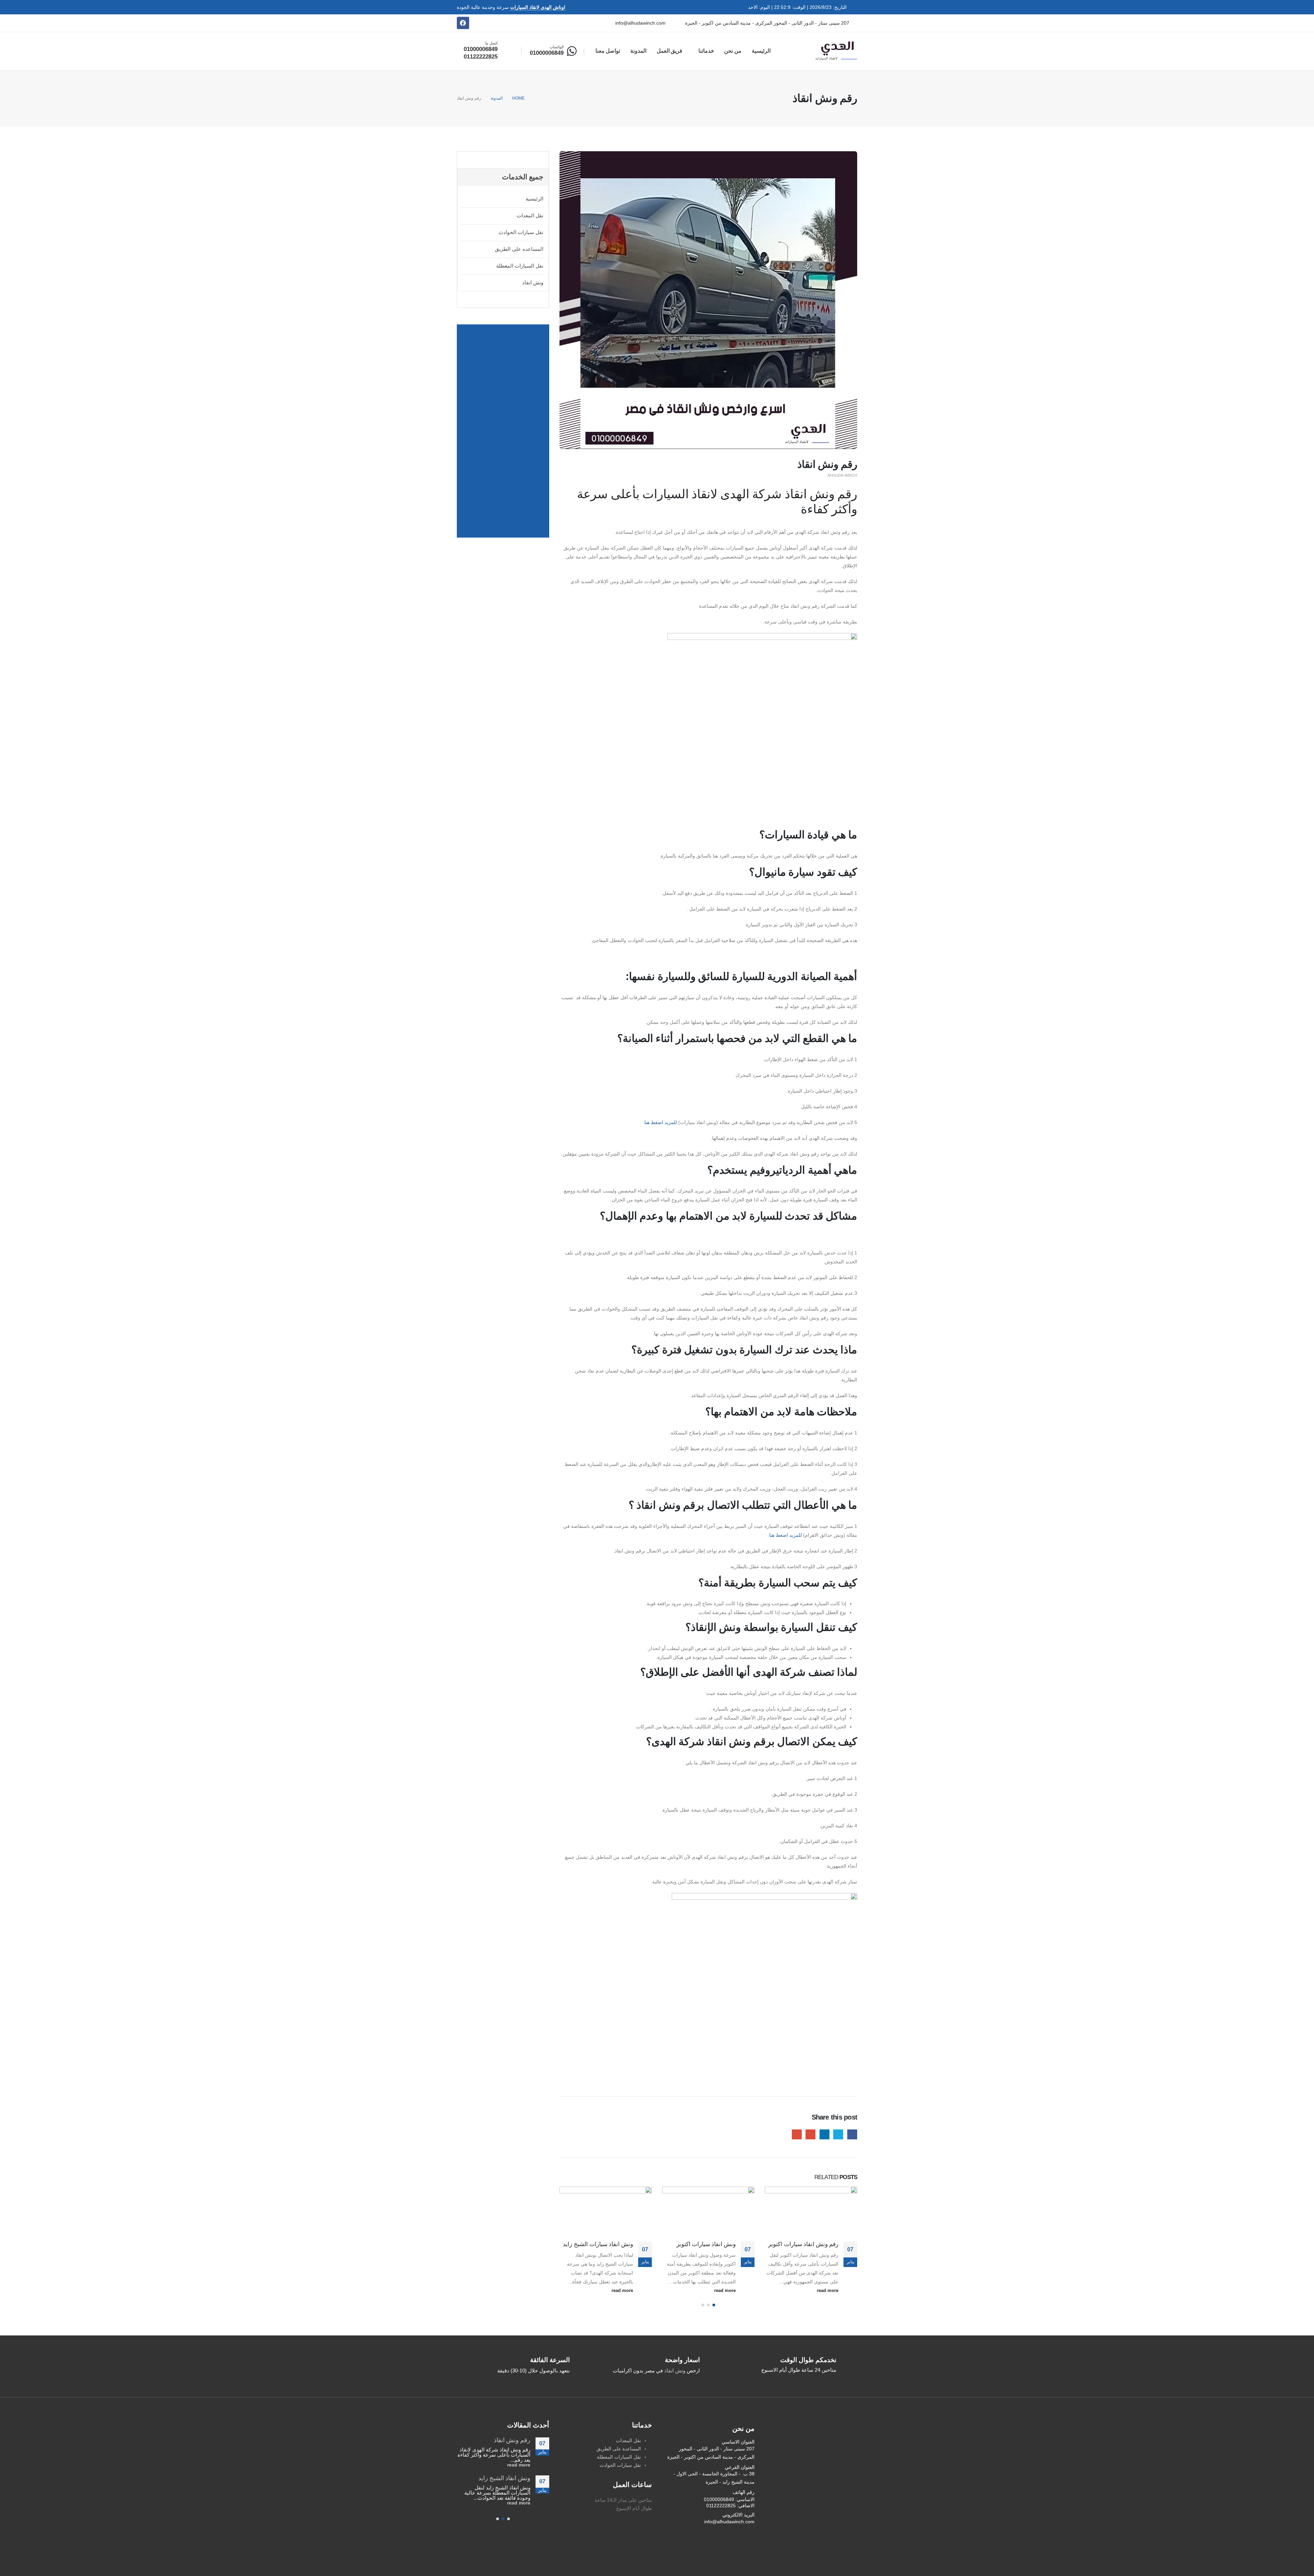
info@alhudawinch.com (729, 2522)
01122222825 (721, 2506)
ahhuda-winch (842, 475)
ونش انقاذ (533, 282)
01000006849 (719, 2499)
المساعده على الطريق (519, 249)
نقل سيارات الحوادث (521, 232)
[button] (714, 2305)
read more (827, 2291)
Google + (810, 2134)
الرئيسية (761, 51)
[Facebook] (463, 23)
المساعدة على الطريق (619, 2449)
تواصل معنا (608, 51)
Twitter (838, 2134)
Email (797, 2134)
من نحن (733, 51)
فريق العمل (670, 51)
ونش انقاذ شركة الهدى (606, 2244)
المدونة (638, 51)
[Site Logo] (836, 51)
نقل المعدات (530, 215)
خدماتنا (706, 51)
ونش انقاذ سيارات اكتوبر (809, 2244)
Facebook (852, 2134)
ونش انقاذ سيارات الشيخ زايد (701, 2244)
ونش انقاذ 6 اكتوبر (507, 2440)
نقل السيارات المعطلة (520, 266)
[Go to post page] (811, 2210)
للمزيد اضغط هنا (661, 1122)
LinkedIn (825, 2134)
